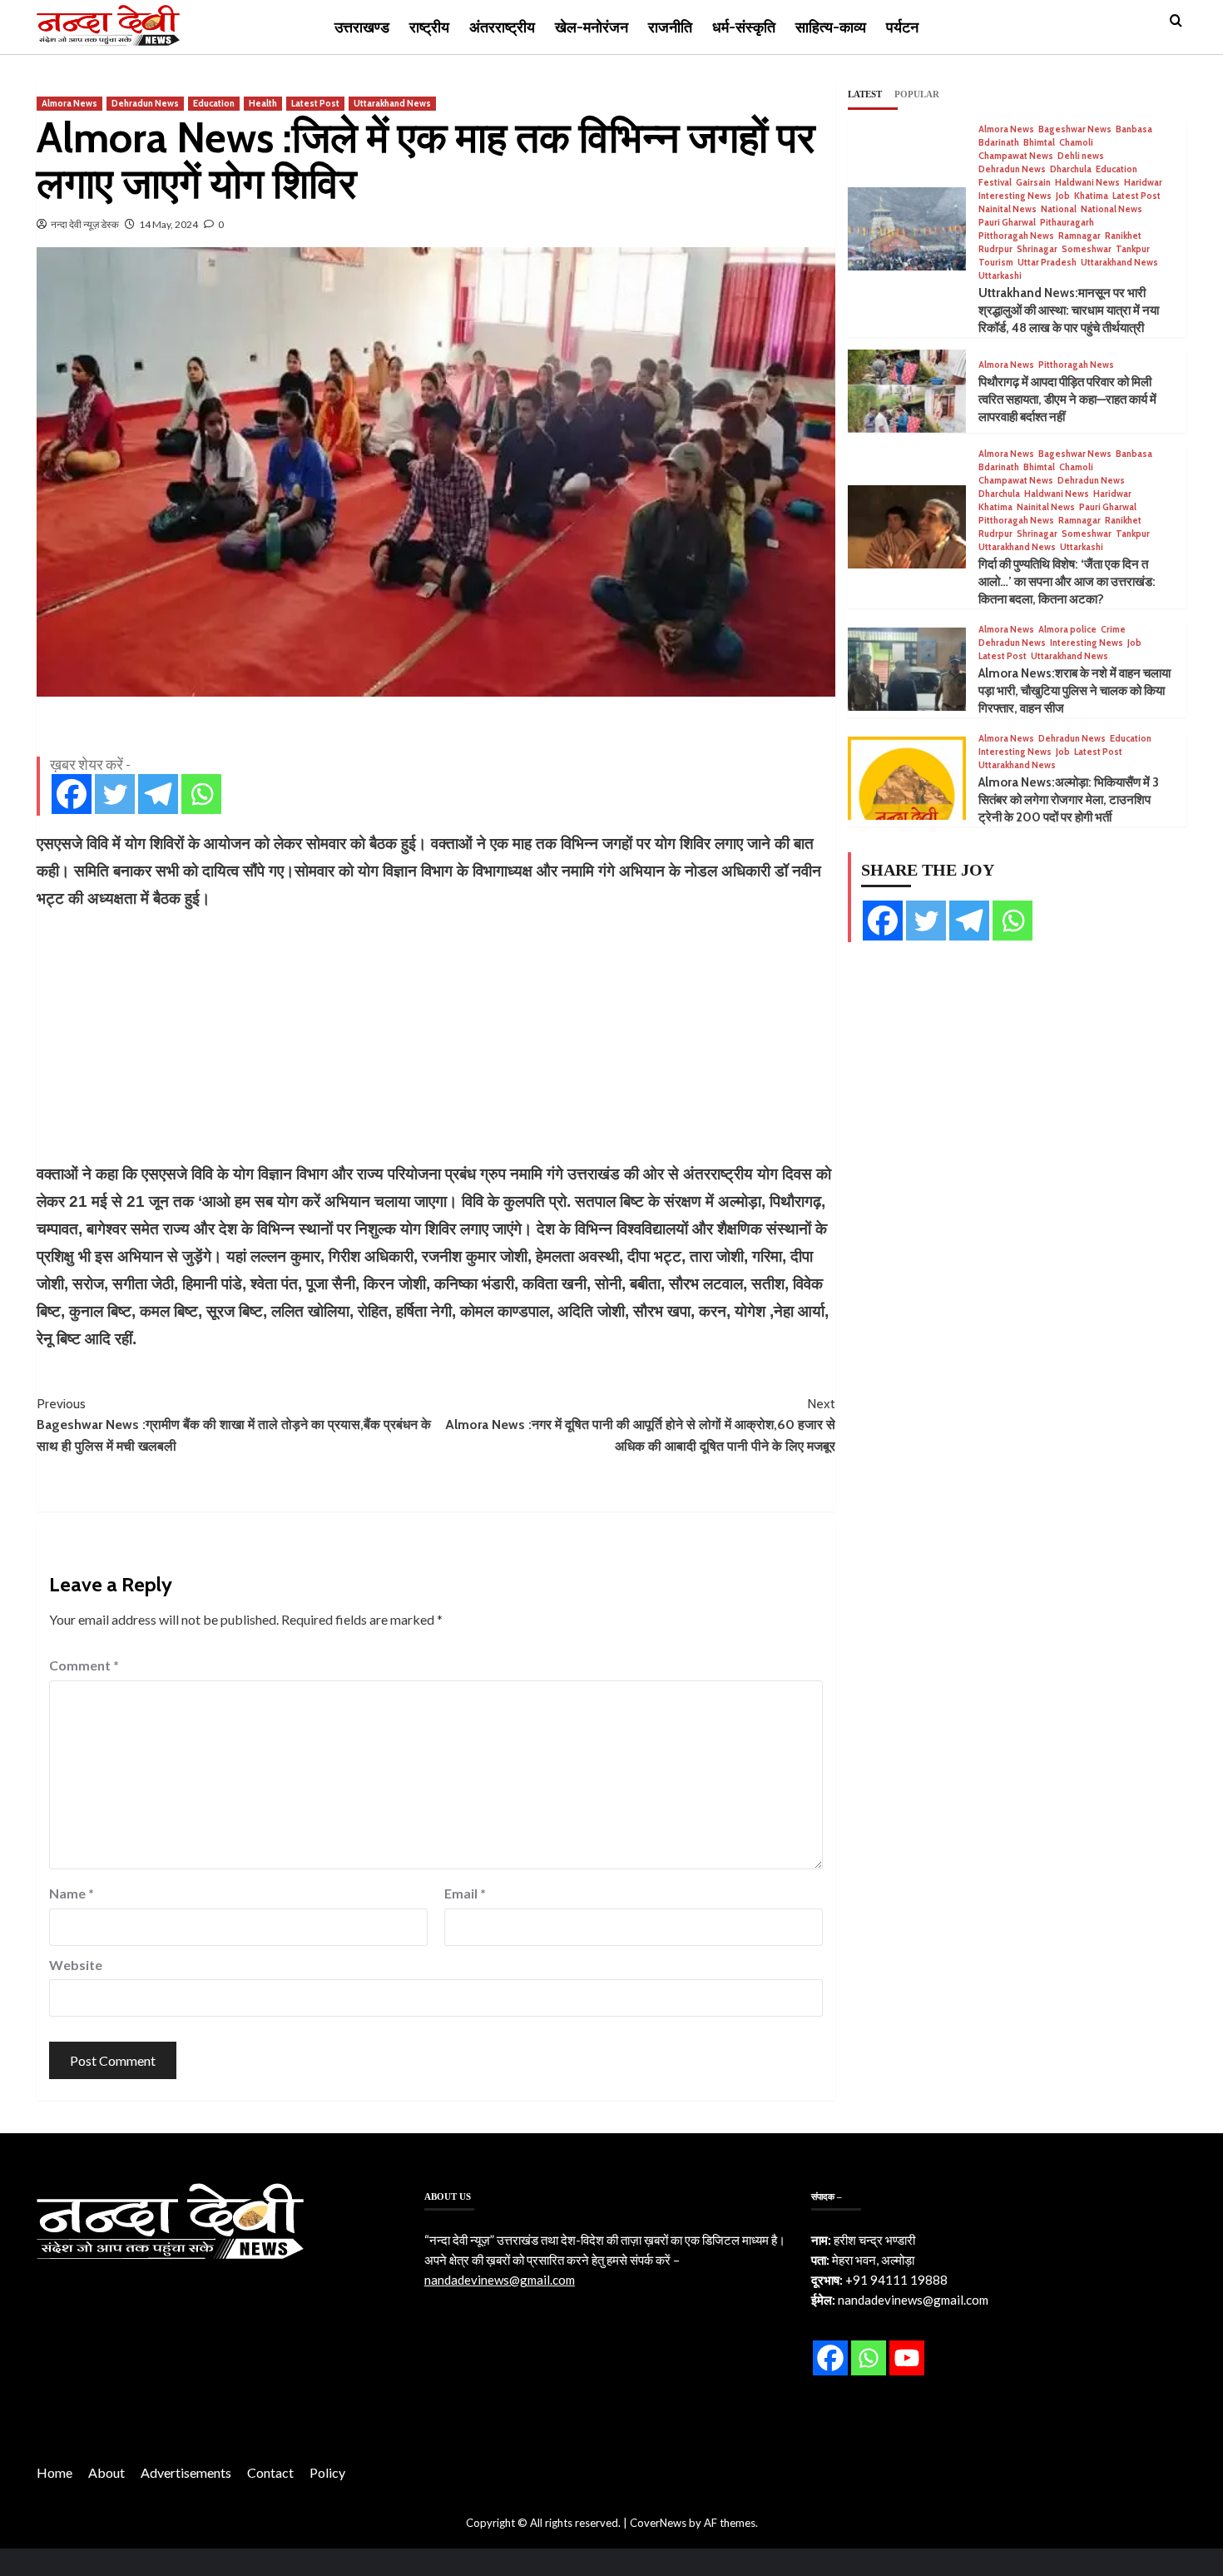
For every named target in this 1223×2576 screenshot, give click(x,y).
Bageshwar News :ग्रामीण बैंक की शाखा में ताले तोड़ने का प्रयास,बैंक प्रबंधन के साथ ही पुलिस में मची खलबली (234, 1425)
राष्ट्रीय (429, 27)
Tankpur (1133, 249)
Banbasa (1134, 129)
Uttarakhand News (392, 103)
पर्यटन (902, 27)
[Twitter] (115, 794)
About (106, 2472)
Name (72, 1893)
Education (214, 103)
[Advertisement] (436, 1036)
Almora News (69, 103)
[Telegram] (158, 794)
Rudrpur (995, 249)
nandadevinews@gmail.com (500, 2280)
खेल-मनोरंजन (592, 27)
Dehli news (1081, 156)
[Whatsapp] (201, 794)
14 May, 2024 (168, 224)
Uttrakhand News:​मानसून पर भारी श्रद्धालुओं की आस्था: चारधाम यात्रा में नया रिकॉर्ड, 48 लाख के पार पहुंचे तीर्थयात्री (1069, 310)
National (1059, 209)
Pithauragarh (1067, 223)
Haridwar (1143, 183)
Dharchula (1071, 169)
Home (54, 2472)
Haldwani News (1087, 183)
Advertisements (186, 2472)
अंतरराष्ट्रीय (502, 27)
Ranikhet (1123, 236)
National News (1112, 209)
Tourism (996, 263)
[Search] (1176, 21)
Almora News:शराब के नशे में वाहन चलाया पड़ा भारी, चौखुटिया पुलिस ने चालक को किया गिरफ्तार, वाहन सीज (1074, 691)
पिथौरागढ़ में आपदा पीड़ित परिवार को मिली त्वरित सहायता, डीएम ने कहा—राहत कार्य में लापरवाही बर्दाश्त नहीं (1067, 400)
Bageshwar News (1075, 129)
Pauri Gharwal (1007, 223)
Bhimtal (1039, 143)
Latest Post (315, 103)
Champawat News (1016, 156)
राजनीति (670, 27)
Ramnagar (1079, 236)
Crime (1113, 630)
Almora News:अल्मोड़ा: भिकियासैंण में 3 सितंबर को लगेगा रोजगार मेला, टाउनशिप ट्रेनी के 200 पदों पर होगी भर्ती (1069, 800)
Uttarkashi (1000, 276)
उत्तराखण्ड (362, 27)
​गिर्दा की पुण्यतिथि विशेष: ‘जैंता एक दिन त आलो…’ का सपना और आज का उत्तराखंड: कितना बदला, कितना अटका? (1067, 582)
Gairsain (1033, 183)
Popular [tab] (917, 94)
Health (263, 103)
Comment (84, 1665)
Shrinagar (1037, 249)
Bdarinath (999, 143)
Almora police (1067, 630)
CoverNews (658, 2523)
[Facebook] (72, 794)
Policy (327, 2472)
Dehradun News (145, 103)
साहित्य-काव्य (831, 27)
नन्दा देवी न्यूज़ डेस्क (85, 224)
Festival (995, 183)
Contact (270, 2472)
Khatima (1091, 196)
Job (1063, 196)
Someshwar (1087, 249)
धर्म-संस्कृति (744, 27)
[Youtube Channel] (907, 2358)
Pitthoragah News (1016, 236)
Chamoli (1076, 143)
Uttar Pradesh (1047, 263)
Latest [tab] (865, 94)
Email (465, 1893)
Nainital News (1008, 209)
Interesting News (1015, 196)
